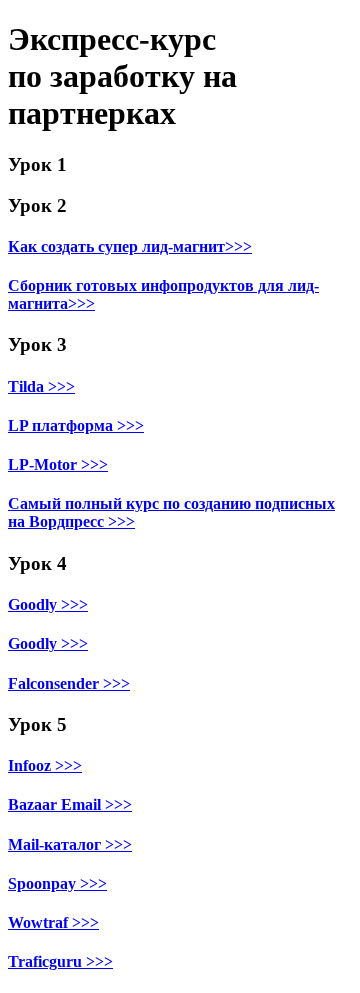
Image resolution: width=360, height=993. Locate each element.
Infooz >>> (45, 765)
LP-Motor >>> (58, 464)
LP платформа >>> (76, 425)
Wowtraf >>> (53, 922)
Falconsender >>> (69, 683)
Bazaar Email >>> (70, 804)
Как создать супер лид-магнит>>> (130, 246)
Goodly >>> (48, 604)
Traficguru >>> (60, 961)
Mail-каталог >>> (70, 844)
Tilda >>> (41, 386)
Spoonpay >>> (57, 883)
